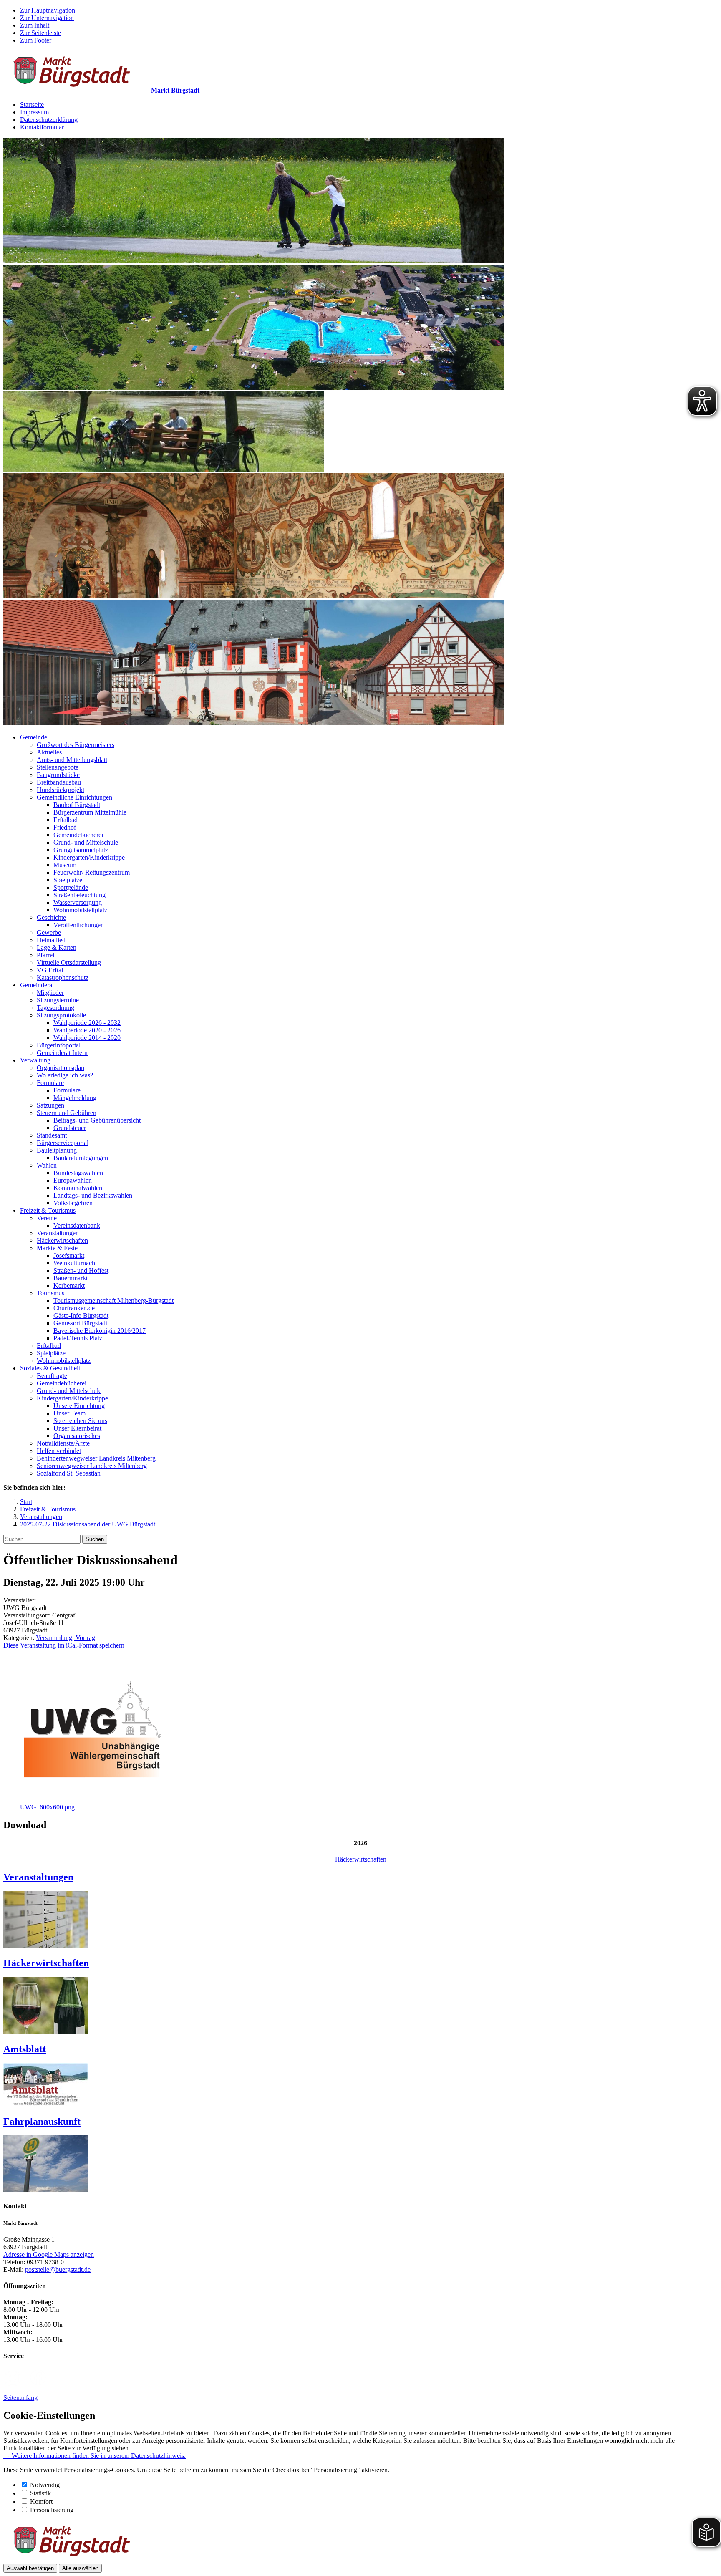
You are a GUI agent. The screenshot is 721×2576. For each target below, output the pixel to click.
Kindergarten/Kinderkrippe (89, 857)
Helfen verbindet (59, 1451)
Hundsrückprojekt (61, 790)
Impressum (34, 112)
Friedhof (65, 827)
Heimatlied (51, 940)
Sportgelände (71, 887)
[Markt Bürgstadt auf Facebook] (38, 2383)
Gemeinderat (37, 985)
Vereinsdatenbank (77, 1225)
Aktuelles (49, 752)
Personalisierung (52, 2510)
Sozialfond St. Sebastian (69, 1473)
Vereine (47, 1218)
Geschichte (51, 917)
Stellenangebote (58, 767)
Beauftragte (52, 1376)
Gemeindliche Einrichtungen (74, 797)
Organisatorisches (77, 1436)
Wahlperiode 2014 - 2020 (87, 1038)
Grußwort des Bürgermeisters (76, 745)
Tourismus (50, 1293)
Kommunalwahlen (78, 1188)
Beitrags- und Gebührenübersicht (97, 1120)
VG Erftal (50, 970)
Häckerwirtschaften (62, 1240)
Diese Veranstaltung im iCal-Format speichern (64, 1645)
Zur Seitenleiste (40, 33)
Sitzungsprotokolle (61, 1015)
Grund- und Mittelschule (86, 842)
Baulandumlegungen (81, 1158)
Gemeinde (34, 737)
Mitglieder (50, 993)
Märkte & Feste (57, 1248)
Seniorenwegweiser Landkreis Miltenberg (92, 1466)
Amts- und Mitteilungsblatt (72, 760)
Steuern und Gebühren (67, 1113)
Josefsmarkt (69, 1255)
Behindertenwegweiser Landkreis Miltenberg (96, 1458)
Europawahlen (73, 1180)
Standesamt (52, 1135)
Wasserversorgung (78, 902)
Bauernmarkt (71, 1278)
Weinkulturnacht (75, 1263)
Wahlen (47, 1165)
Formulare (50, 1083)
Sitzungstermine (58, 1000)
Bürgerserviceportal (63, 1143)
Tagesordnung (55, 1008)
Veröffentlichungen (79, 925)
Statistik (40, 2493)
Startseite (32, 105)
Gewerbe (49, 932)
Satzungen (50, 1105)
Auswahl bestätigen (30, 2568)
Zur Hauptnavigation (48, 10)
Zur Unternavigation (47, 18)
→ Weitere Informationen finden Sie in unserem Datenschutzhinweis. (95, 2456)
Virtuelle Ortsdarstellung (69, 963)
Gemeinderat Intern (62, 1053)
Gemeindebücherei (78, 835)
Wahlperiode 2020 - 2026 (87, 1030)
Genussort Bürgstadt (80, 1323)
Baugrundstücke (58, 775)
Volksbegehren (73, 1203)
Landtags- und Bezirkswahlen (93, 1195)
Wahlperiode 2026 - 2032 (87, 1023)
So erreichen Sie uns (80, 1421)
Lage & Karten (57, 947)
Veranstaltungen (58, 1233)
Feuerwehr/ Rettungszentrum (92, 872)
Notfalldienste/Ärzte (63, 1443)
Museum (65, 865)
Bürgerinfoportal (59, 1045)
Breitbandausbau (59, 782)
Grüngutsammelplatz (81, 850)
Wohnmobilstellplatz (80, 910)
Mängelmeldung (75, 1098)
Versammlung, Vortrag (66, 1638)
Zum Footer (36, 40)
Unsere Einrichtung (79, 1406)
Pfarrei (45, 955)
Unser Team (69, 1413)
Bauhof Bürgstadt (77, 805)
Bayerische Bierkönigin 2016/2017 (100, 1331)
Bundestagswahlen (78, 1173)
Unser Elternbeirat (77, 1428)
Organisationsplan (61, 1068)
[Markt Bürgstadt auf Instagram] (12, 2383)
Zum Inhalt (35, 25)
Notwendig (45, 2485)
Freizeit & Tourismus (48, 1210)
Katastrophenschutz (63, 978)
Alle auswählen (80, 2568)
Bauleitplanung (57, 1150)
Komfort (41, 2502)
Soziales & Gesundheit (50, 1368)
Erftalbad (66, 820)
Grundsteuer (70, 1128)
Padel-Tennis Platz (78, 1338)
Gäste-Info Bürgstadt (81, 1316)
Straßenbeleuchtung (79, 895)
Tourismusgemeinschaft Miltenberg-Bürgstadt (113, 1301)
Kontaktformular (42, 127)
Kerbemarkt (69, 1285)
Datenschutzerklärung (49, 120)
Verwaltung (35, 1060)
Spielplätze (68, 880)
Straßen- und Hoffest (81, 1270)
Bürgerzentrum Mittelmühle (90, 812)
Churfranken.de (74, 1308)
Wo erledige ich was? (65, 1075)
